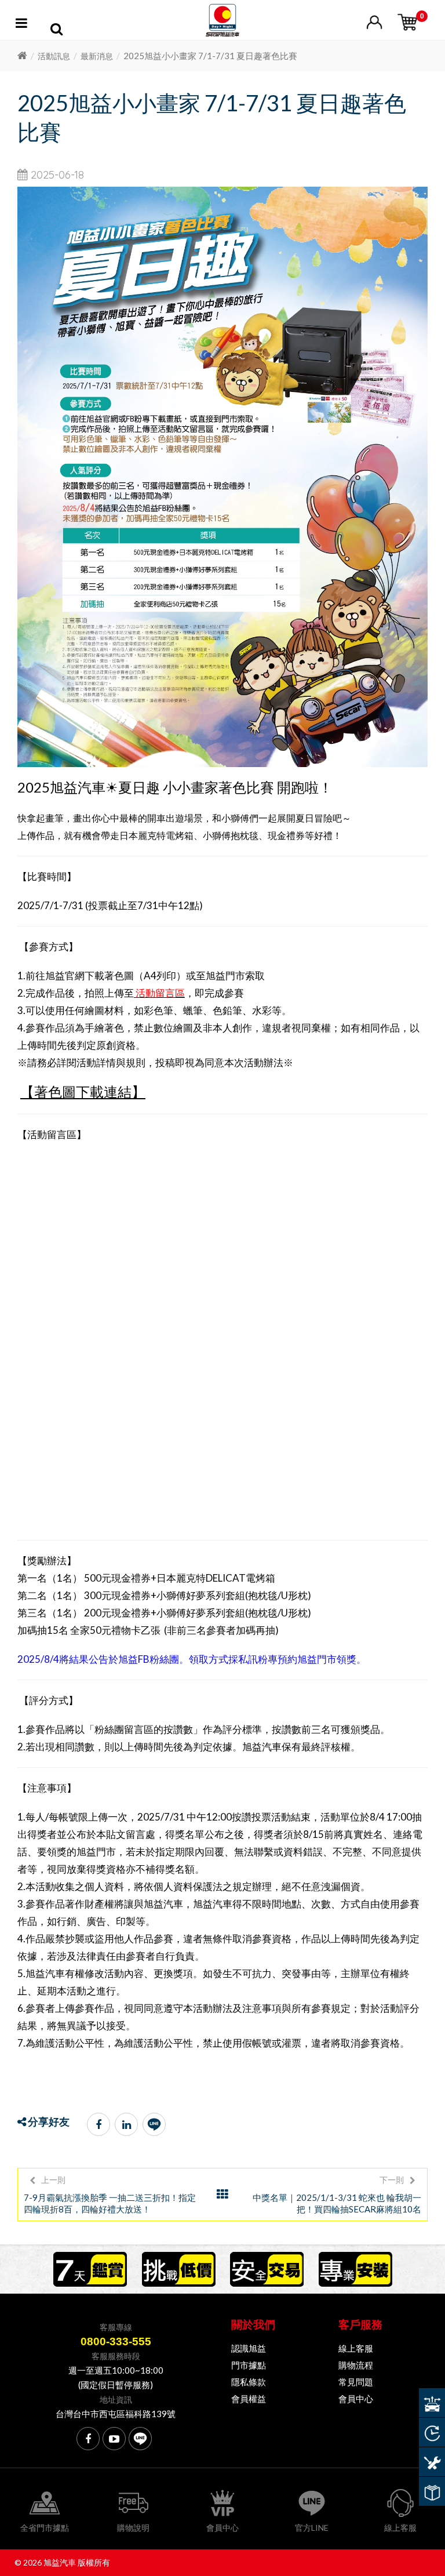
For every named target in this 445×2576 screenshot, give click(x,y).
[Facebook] (99, 2124)
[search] (56, 31)
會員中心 (356, 2399)
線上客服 (356, 2348)
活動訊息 (54, 56)
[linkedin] (126, 2124)
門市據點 (249, 2365)
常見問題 (356, 2382)
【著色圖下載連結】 (83, 1091)
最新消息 (97, 56)
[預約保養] (432, 2462)
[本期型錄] (432, 2491)
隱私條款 (249, 2382)
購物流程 (356, 2365)
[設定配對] (432, 2403)
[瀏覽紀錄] (432, 2432)
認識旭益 (249, 2348)
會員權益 (249, 2399)
